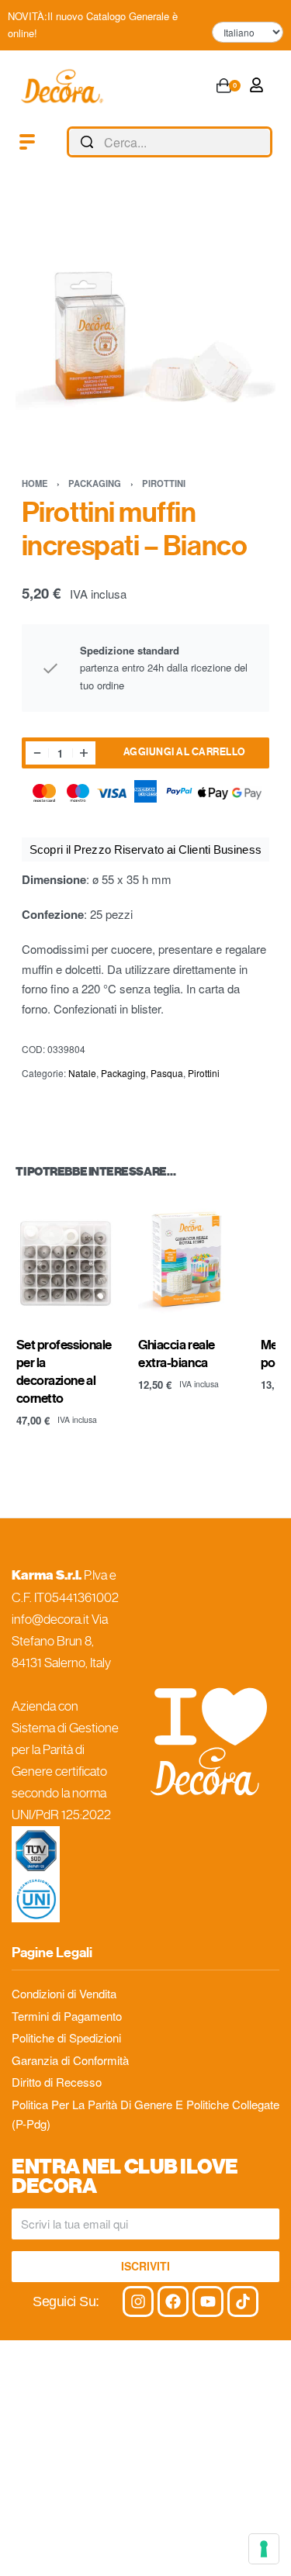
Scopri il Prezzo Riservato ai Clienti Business (145, 849)
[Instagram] (138, 2301)
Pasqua (167, 1073)
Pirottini (164, 483)
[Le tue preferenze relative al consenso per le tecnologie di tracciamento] (264, 2549)
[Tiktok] (243, 2301)
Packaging (95, 483)
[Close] (266, 143)
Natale (82, 1073)
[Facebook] (173, 2301)
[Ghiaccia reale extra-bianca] (188, 1259)
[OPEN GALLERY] (145, 321)
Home (35, 483)
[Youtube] (208, 2301)
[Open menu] (27, 142)
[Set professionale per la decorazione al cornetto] (66, 1259)
